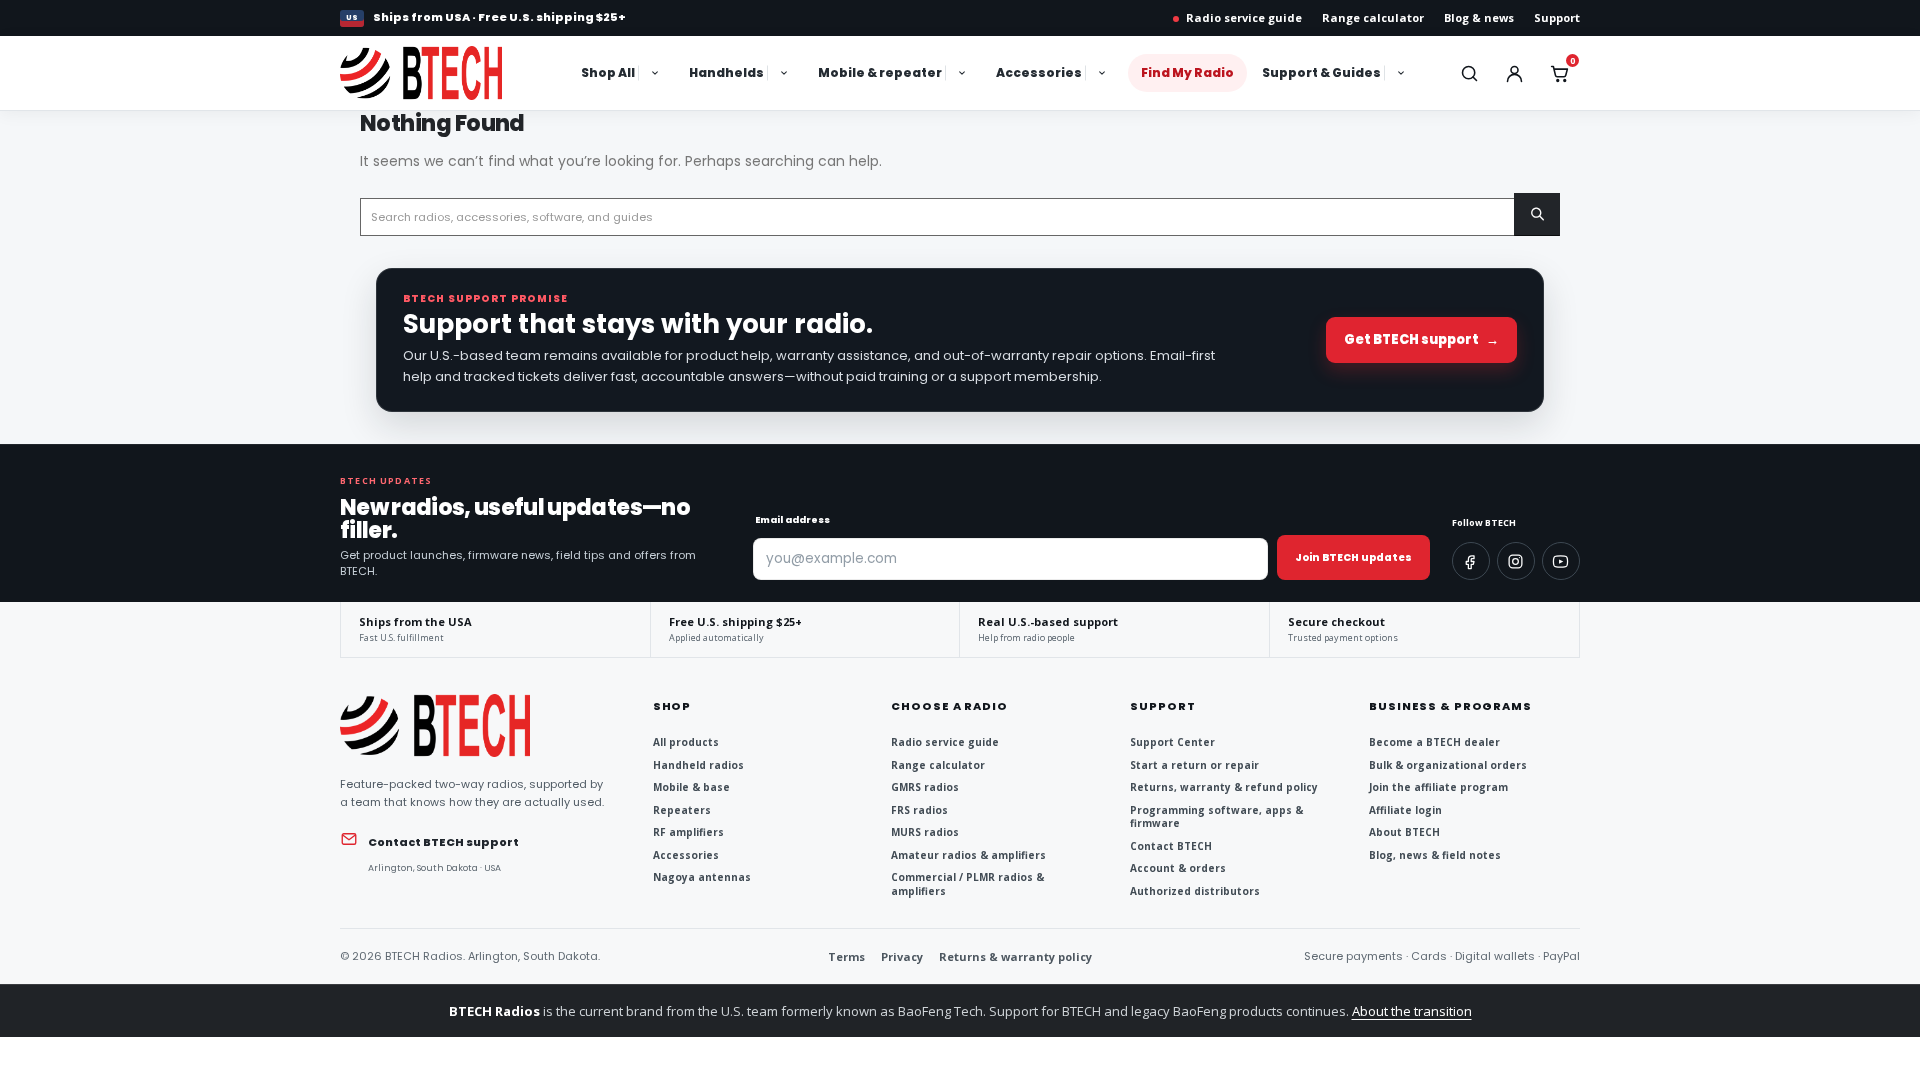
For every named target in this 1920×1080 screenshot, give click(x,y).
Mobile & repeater (880, 72)
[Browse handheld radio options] (786, 73)
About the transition (1412, 1011)
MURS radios (925, 832)
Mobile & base (691, 787)
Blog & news (1479, 17)
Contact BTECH (1171, 846)
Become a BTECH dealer (1434, 742)
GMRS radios (925, 787)
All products (686, 742)
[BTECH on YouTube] (1561, 561)
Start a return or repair (1194, 765)
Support (1557, 17)
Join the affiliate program (1438, 787)
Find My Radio (1187, 72)
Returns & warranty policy (1015, 956)
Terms (846, 956)
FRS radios (919, 810)
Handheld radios (698, 765)
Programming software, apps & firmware (1216, 817)
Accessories (1039, 72)
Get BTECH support (1421, 339)
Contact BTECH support (443, 842)
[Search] (1537, 214)
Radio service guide (1244, 17)
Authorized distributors (1195, 891)
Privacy (902, 956)
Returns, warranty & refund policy (1224, 787)
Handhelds (726, 72)
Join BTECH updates (1353, 557)
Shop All (608, 72)
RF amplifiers (688, 832)
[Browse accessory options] (1104, 73)
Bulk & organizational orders (1448, 765)
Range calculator (1373, 17)
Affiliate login (1405, 810)
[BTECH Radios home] (442, 73)
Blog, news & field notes (1435, 855)
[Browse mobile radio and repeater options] (964, 73)
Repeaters (682, 810)
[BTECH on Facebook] (1471, 561)
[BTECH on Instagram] (1516, 561)
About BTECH (1404, 832)
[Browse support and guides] (1403, 73)
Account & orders (1178, 868)
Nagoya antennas (702, 877)
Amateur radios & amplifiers (968, 855)
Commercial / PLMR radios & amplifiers (967, 884)
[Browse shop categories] (657, 73)
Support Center (1172, 742)
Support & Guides (1321, 72)
